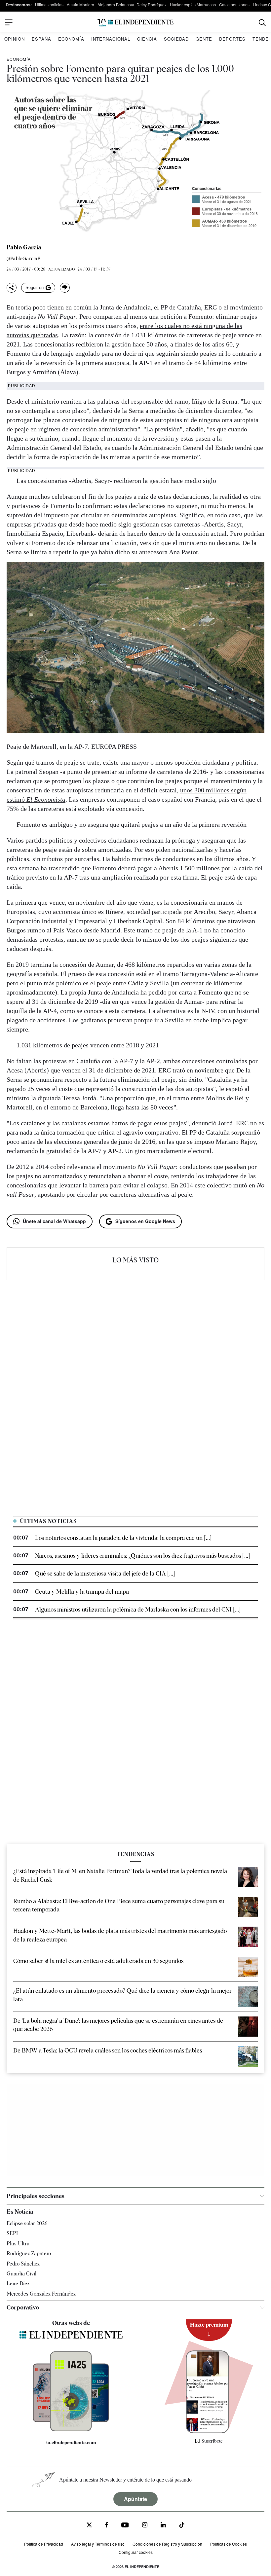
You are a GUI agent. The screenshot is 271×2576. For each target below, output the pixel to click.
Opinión (15, 39)
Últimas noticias (49, 4)
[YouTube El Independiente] (125, 2526)
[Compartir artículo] (12, 288)
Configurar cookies (136, 2552)
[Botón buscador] (262, 23)
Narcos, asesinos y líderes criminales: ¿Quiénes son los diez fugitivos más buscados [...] (142, 1556)
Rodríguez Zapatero (29, 2253)
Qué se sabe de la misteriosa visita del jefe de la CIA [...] (105, 1573)
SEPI (12, 2233)
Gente (204, 39)
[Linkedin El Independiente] (163, 2526)
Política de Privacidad (44, 2544)
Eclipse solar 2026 (27, 2223)
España (41, 39)
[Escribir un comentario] (65, 288)
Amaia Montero (80, 4)
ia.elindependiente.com (71, 2443)
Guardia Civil (21, 2274)
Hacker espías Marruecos (193, 4)
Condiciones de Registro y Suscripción (167, 2544)
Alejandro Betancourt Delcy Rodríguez (132, 4)
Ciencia (147, 39)
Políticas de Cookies (229, 2544)
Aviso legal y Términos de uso (98, 2544)
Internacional (111, 39)
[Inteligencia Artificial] (71, 2430)
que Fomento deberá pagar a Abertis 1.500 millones (151, 868)
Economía (71, 39)
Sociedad (176, 39)
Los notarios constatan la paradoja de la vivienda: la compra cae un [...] (123, 1538)
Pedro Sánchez (23, 2264)
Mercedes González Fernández (41, 2294)
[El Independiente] (135, 23)
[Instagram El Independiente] (145, 2526)
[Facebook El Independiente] (107, 2526)
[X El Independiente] (89, 2526)
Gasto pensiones (234, 4)
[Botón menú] (9, 22)
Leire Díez (18, 2284)
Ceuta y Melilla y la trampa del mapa (82, 1592)
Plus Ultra (18, 2244)
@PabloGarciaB (24, 259)
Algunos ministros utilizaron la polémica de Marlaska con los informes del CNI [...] (138, 1609)
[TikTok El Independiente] (182, 2526)
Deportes (232, 39)
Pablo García (24, 247)
